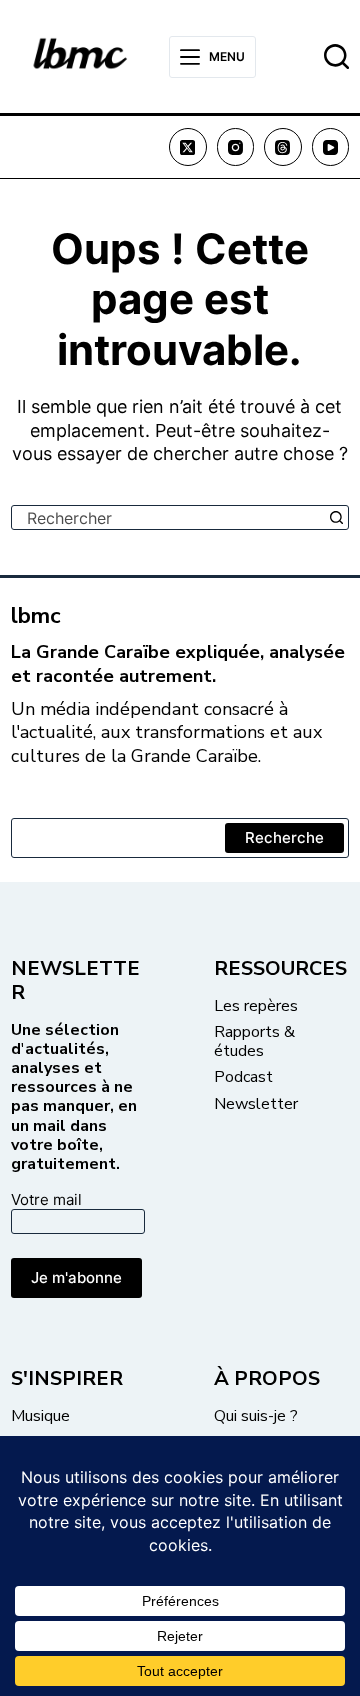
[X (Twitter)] (188, 147)
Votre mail (46, 1199)
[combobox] (168, 517)
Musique (40, 1416)
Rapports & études (254, 1041)
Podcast (243, 1077)
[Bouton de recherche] (336, 517)
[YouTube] (331, 147)
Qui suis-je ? (256, 1416)
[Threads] (283, 147)
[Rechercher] (336, 56)
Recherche (284, 837)
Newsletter (256, 1104)
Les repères (256, 1006)
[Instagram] (236, 147)
